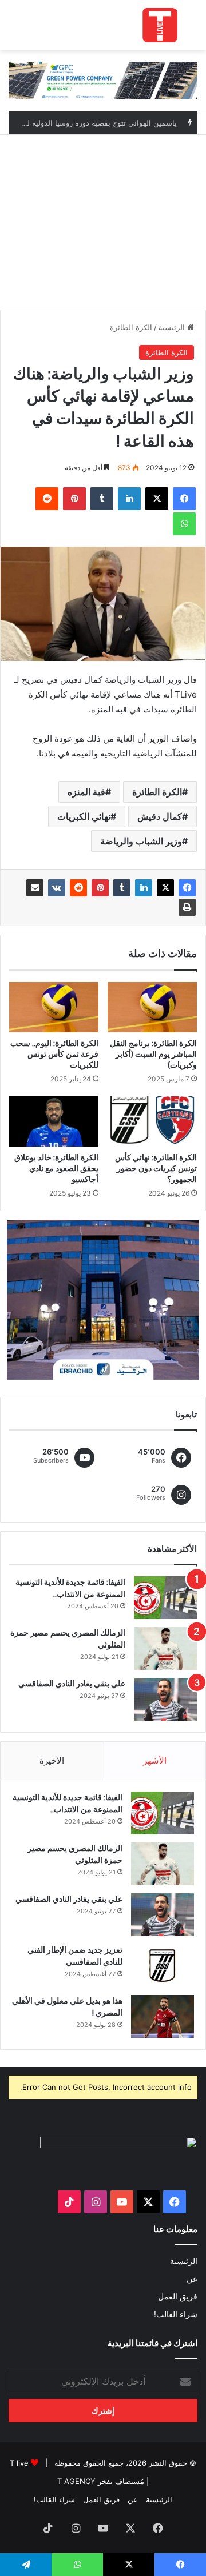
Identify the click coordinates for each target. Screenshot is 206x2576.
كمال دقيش (160, 816)
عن (192, 2279)
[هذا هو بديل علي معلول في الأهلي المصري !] (163, 2016)
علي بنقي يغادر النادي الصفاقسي (72, 1684)
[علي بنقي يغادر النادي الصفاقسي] (165, 1699)
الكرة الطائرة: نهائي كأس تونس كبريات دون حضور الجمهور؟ (156, 1168)
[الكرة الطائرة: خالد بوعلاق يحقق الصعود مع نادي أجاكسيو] (54, 1121)
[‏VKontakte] (57, 888)
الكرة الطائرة (131, 327)
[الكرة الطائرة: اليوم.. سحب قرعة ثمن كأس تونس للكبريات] (54, 1007)
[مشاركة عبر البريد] (35, 888)
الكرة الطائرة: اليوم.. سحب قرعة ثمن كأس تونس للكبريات (54, 1054)
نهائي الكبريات (84, 816)
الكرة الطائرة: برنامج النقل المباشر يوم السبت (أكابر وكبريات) (153, 1054)
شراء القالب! (176, 2314)
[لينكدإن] (144, 888)
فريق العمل (178, 2297)
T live (19, 2463)
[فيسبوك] (187, 888)
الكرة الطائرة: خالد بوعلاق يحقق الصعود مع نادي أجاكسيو (56, 1168)
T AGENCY (76, 2481)
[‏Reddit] (78, 888)
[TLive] (160, 25)
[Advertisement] (103, 219)
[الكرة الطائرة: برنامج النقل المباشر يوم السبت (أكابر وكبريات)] (152, 1007)
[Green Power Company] (103, 80)
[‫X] (165, 888)
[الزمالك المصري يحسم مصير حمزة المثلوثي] (165, 1648)
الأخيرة (52, 1760)
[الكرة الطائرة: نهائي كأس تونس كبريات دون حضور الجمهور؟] (152, 1121)
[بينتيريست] (100, 888)
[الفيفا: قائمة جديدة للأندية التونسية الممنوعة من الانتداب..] (165, 1598)
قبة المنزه (86, 792)
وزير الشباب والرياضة (141, 841)
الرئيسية (173, 327)
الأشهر (155, 1760)
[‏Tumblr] (122, 888)
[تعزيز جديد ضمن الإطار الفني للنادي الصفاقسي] (163, 1966)
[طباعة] (187, 907)
